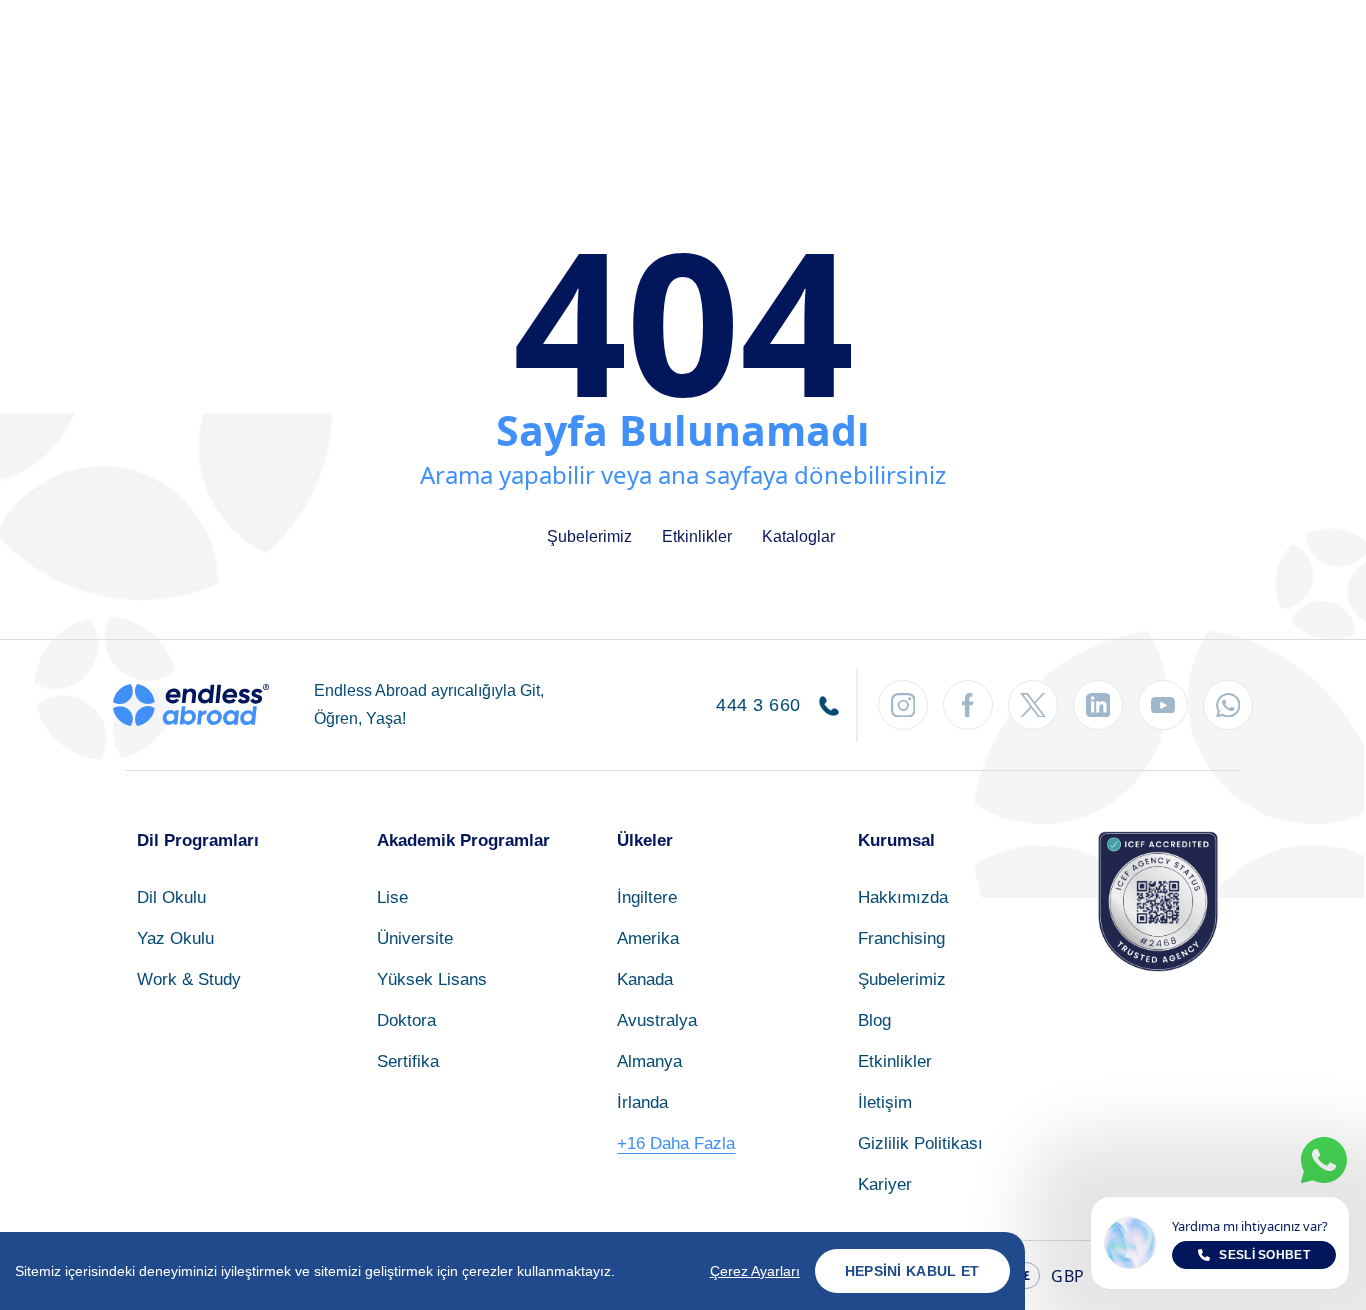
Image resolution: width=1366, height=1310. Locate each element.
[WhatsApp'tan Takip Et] (1228, 705)
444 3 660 (761, 705)
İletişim (885, 1102)
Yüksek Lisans (432, 979)
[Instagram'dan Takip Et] (903, 705)
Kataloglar (798, 536)
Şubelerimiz (589, 536)
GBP (1053, 1276)
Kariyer (885, 1184)
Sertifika (408, 1061)
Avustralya (657, 1020)
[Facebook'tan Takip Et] (968, 705)
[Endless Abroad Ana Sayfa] (191, 705)
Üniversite (415, 938)
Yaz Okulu (175, 938)
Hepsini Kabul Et (912, 1271)
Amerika (648, 938)
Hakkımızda (903, 897)
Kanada (645, 979)
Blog (874, 1020)
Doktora (406, 1020)
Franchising (901, 938)
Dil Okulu (171, 897)
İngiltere (647, 897)
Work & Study (189, 979)
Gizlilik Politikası (920, 1143)
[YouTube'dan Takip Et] (1163, 705)
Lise (392, 897)
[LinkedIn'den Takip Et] (1098, 705)
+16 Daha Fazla (676, 1143)
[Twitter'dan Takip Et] (1033, 705)
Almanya (649, 1061)
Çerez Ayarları (755, 1271)
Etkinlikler (697, 536)
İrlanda (642, 1102)
